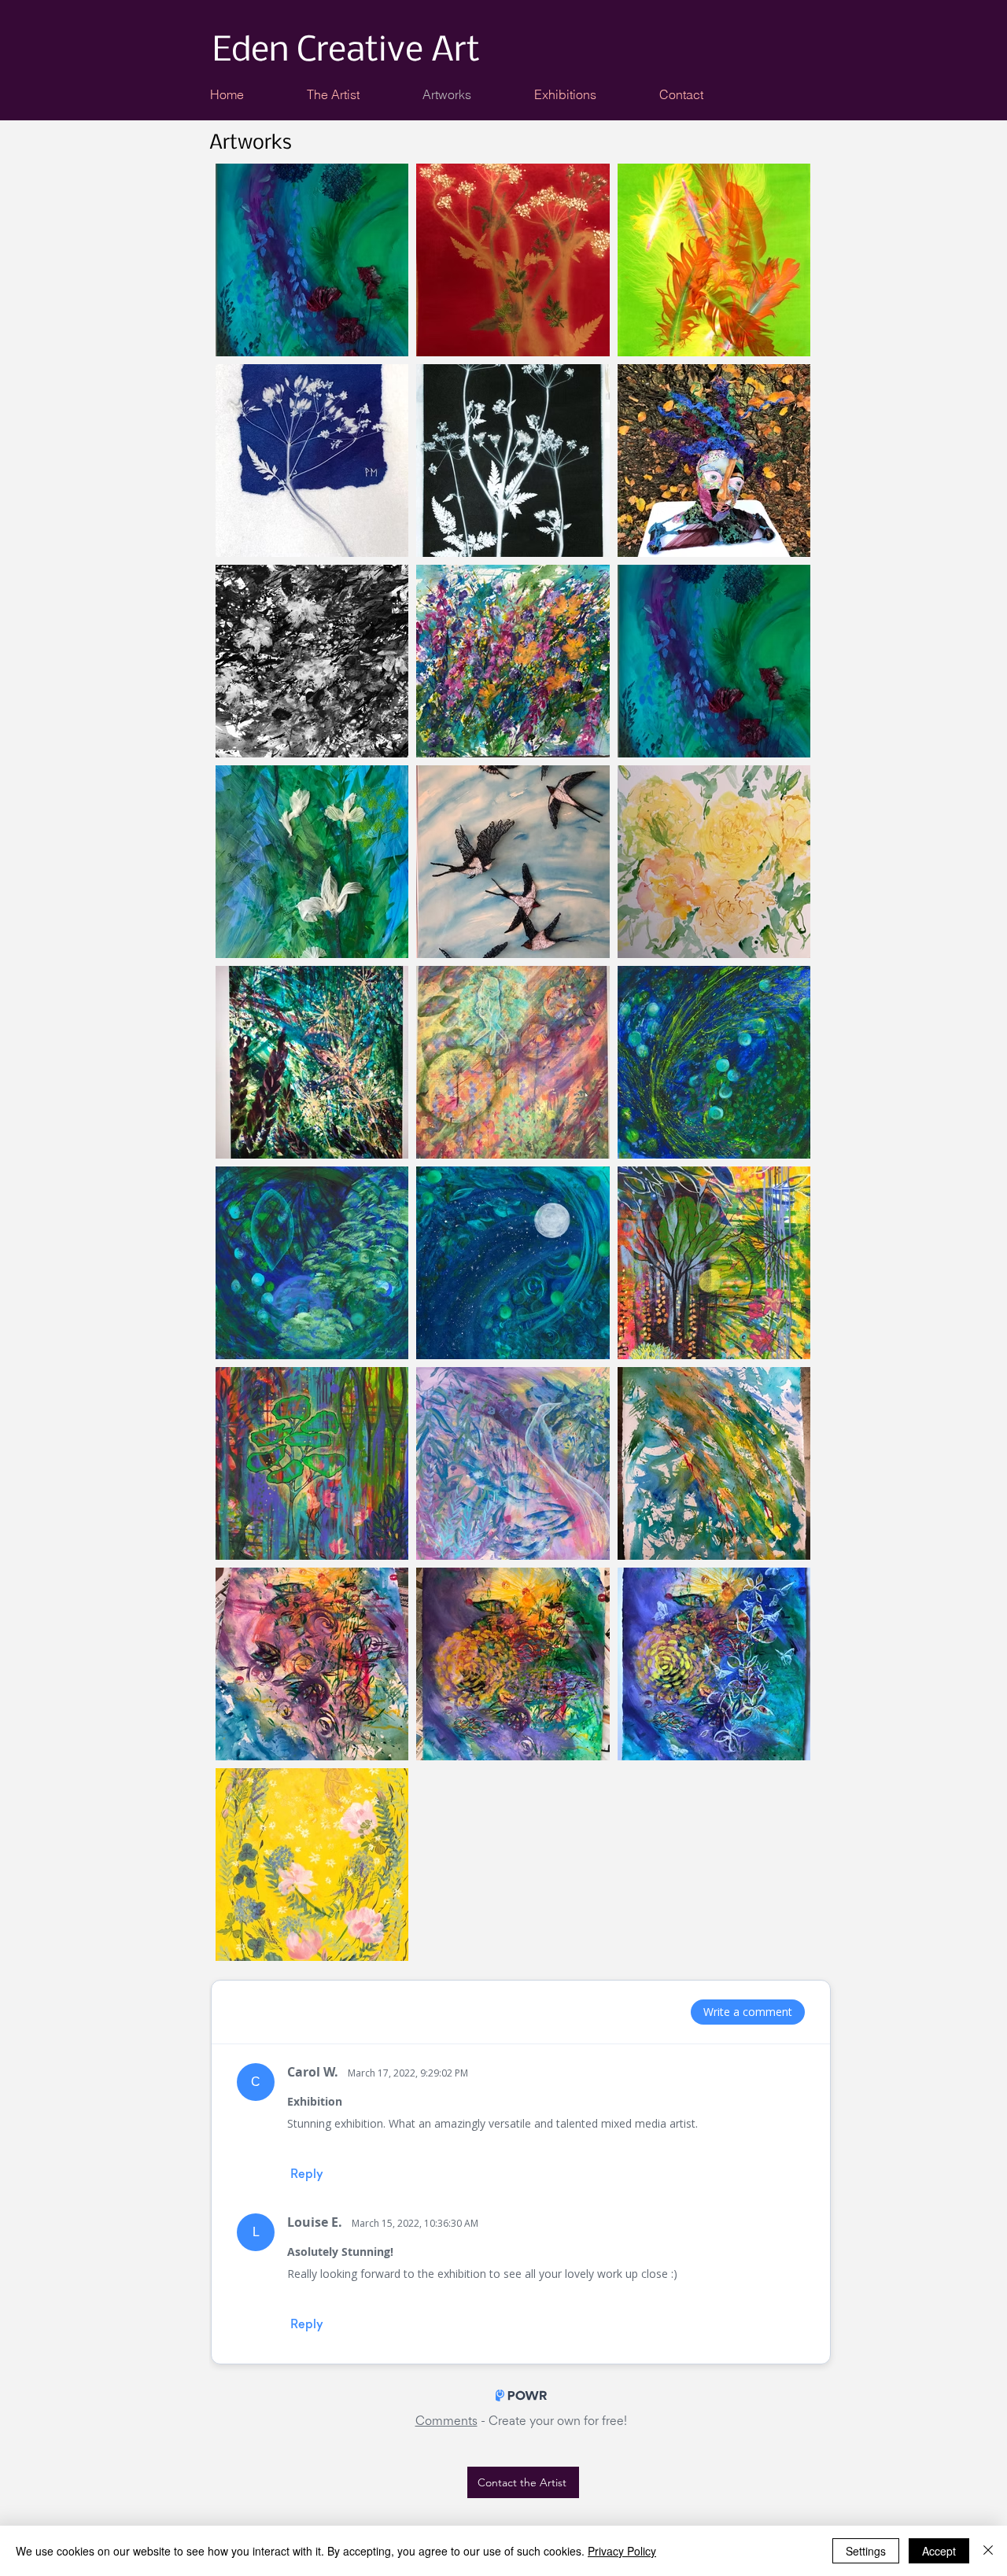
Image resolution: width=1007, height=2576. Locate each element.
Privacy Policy (622, 2551)
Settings (866, 2551)
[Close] (988, 2551)
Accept (939, 2551)
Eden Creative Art (346, 52)
